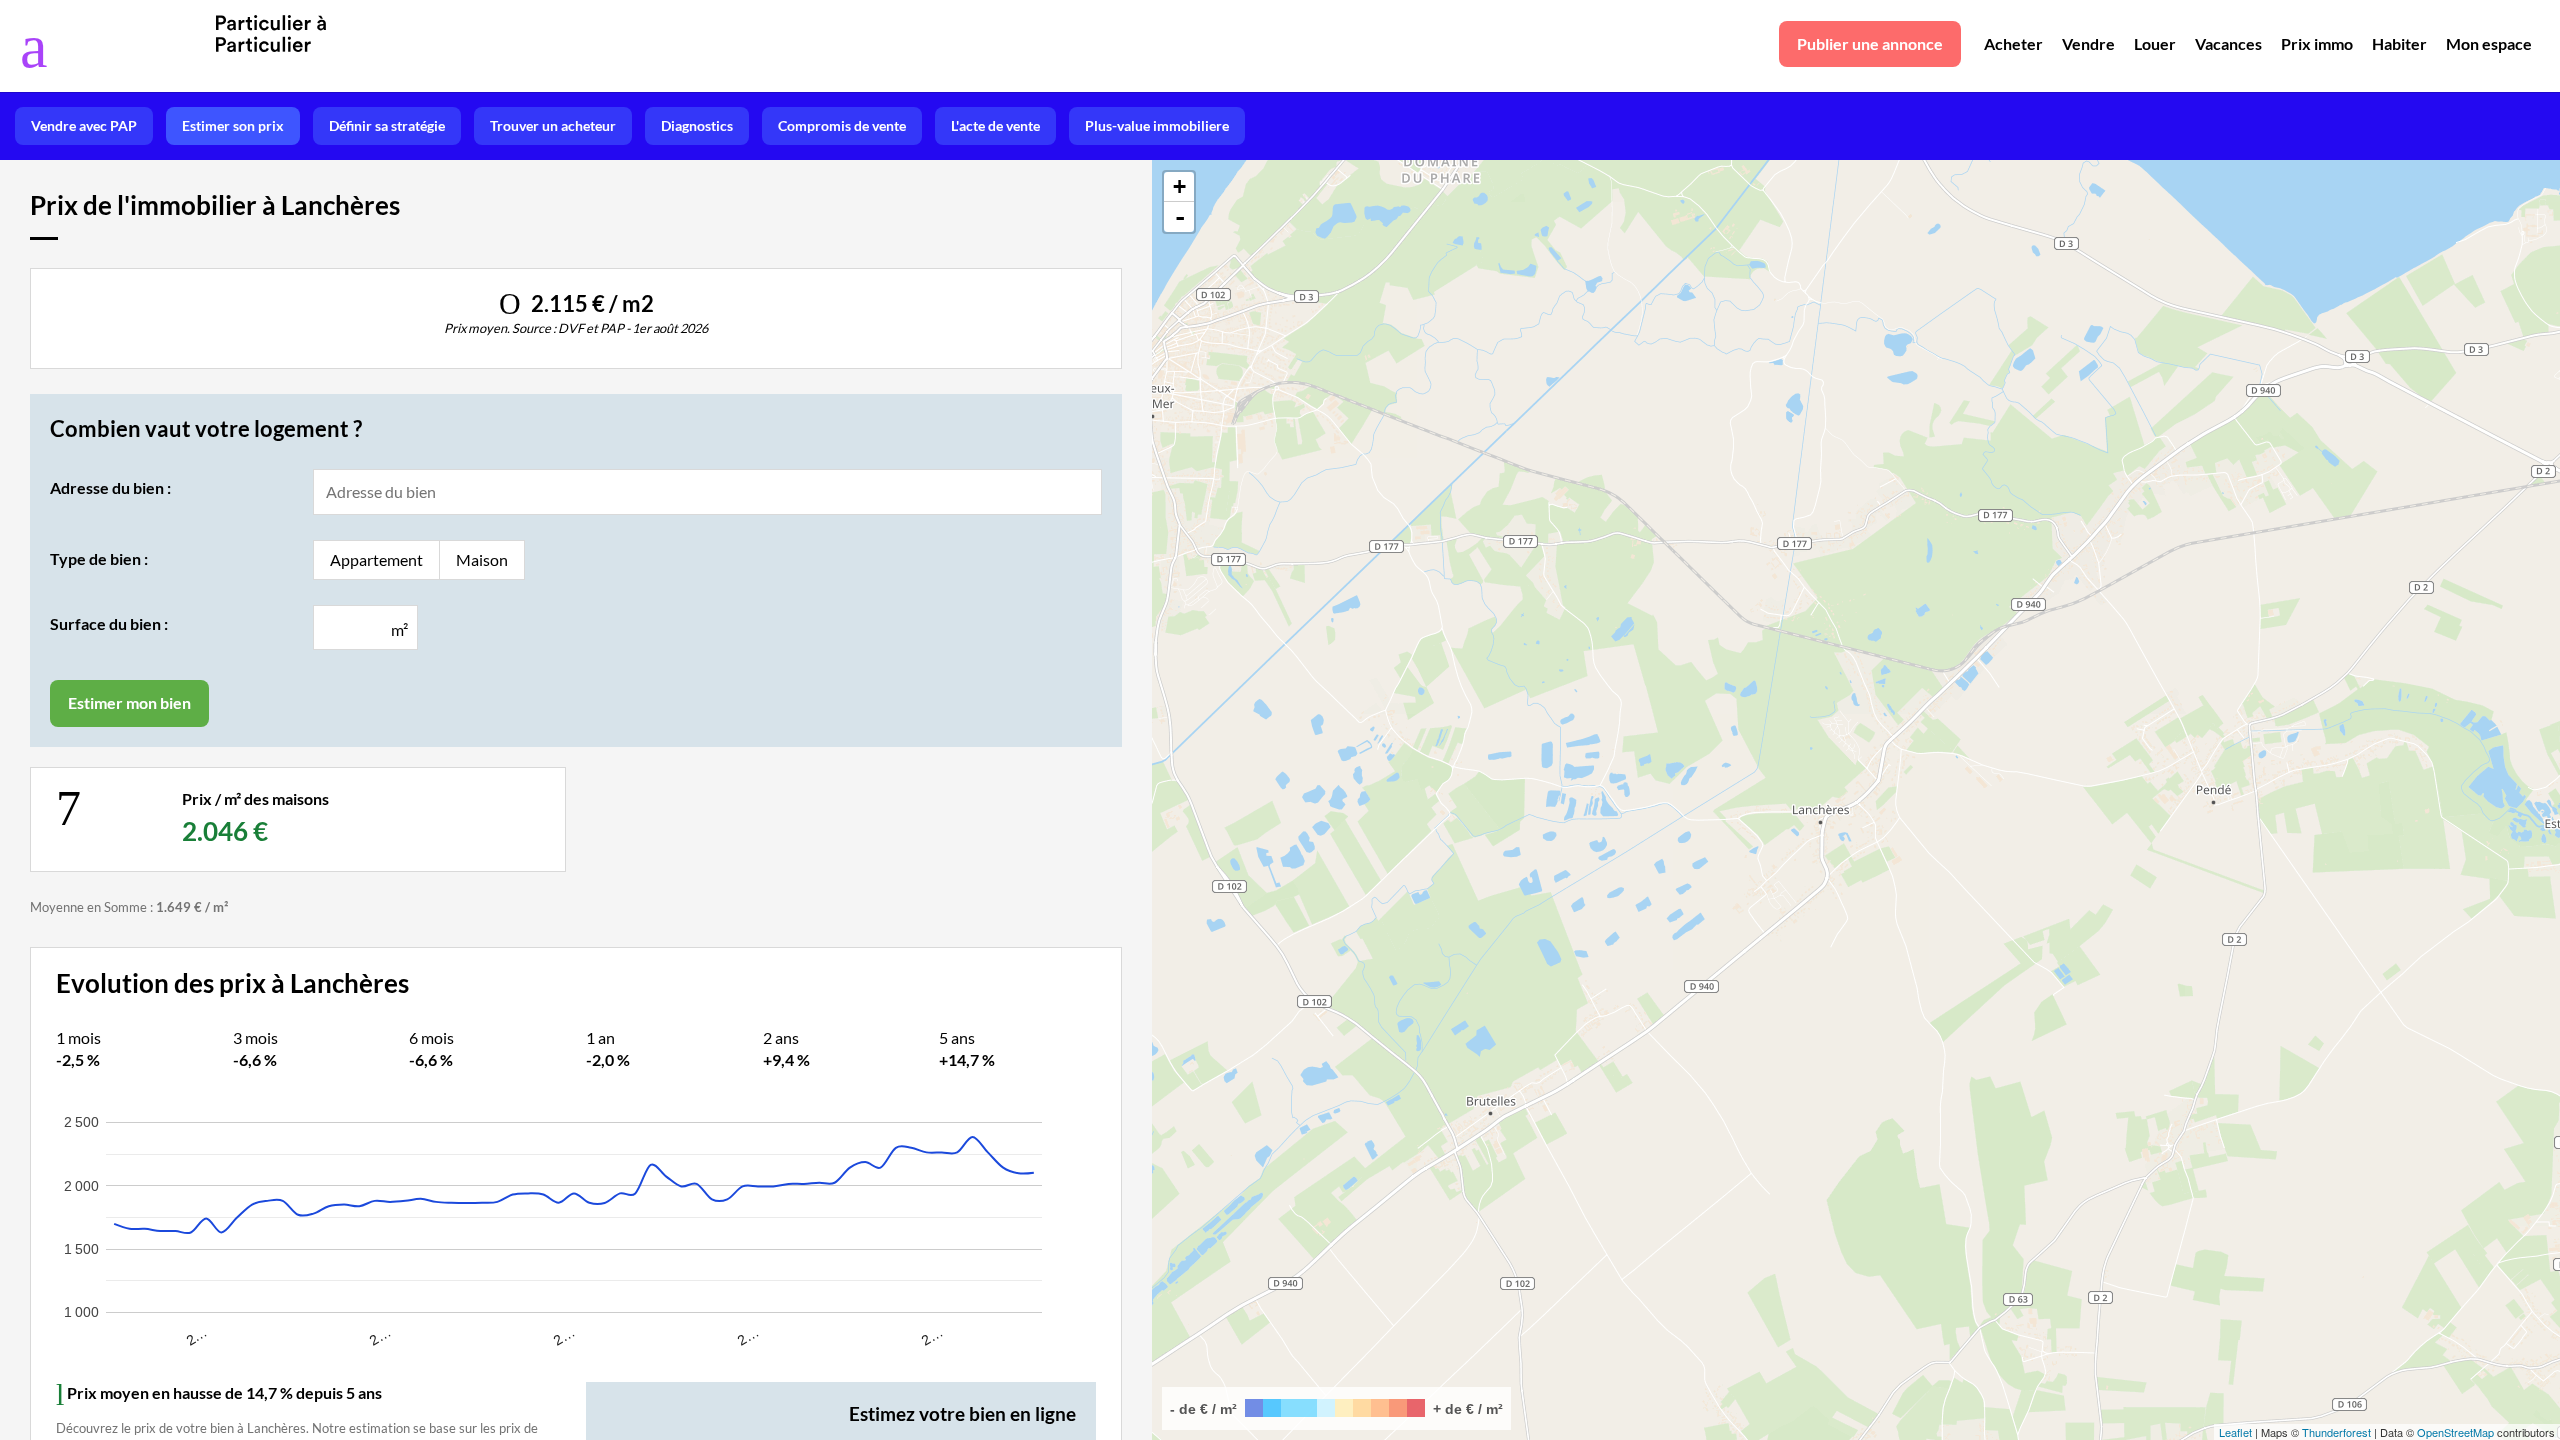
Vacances (2228, 43)
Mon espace (2489, 43)
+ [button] (1179, 186)
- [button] (1180, 217)
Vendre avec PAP (84, 125)
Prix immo (2317, 43)
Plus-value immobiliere (1157, 125)
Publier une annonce (1870, 43)
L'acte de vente (995, 125)
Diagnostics (697, 125)
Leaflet (2235, 1432)
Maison (482, 559)
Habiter (2399, 43)
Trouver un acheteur (553, 125)
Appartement (376, 559)
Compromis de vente (842, 125)
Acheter (2013, 43)
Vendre (2088, 43)
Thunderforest (2336, 1432)
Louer (2155, 43)
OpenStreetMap (2455, 1432)
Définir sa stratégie (387, 125)
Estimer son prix (233, 125)
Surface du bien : (109, 623)
